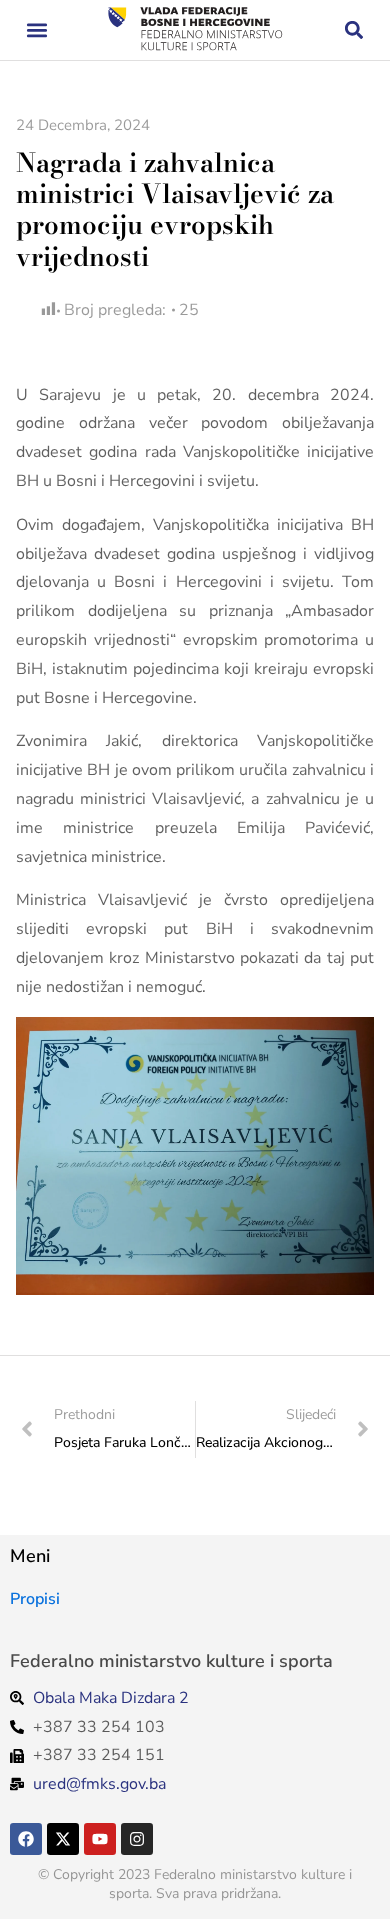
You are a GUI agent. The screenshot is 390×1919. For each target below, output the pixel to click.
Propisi (35, 1599)
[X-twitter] (63, 1839)
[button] (36, 30)
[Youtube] (100, 1839)
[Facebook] (26, 1839)
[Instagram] (137, 1839)
